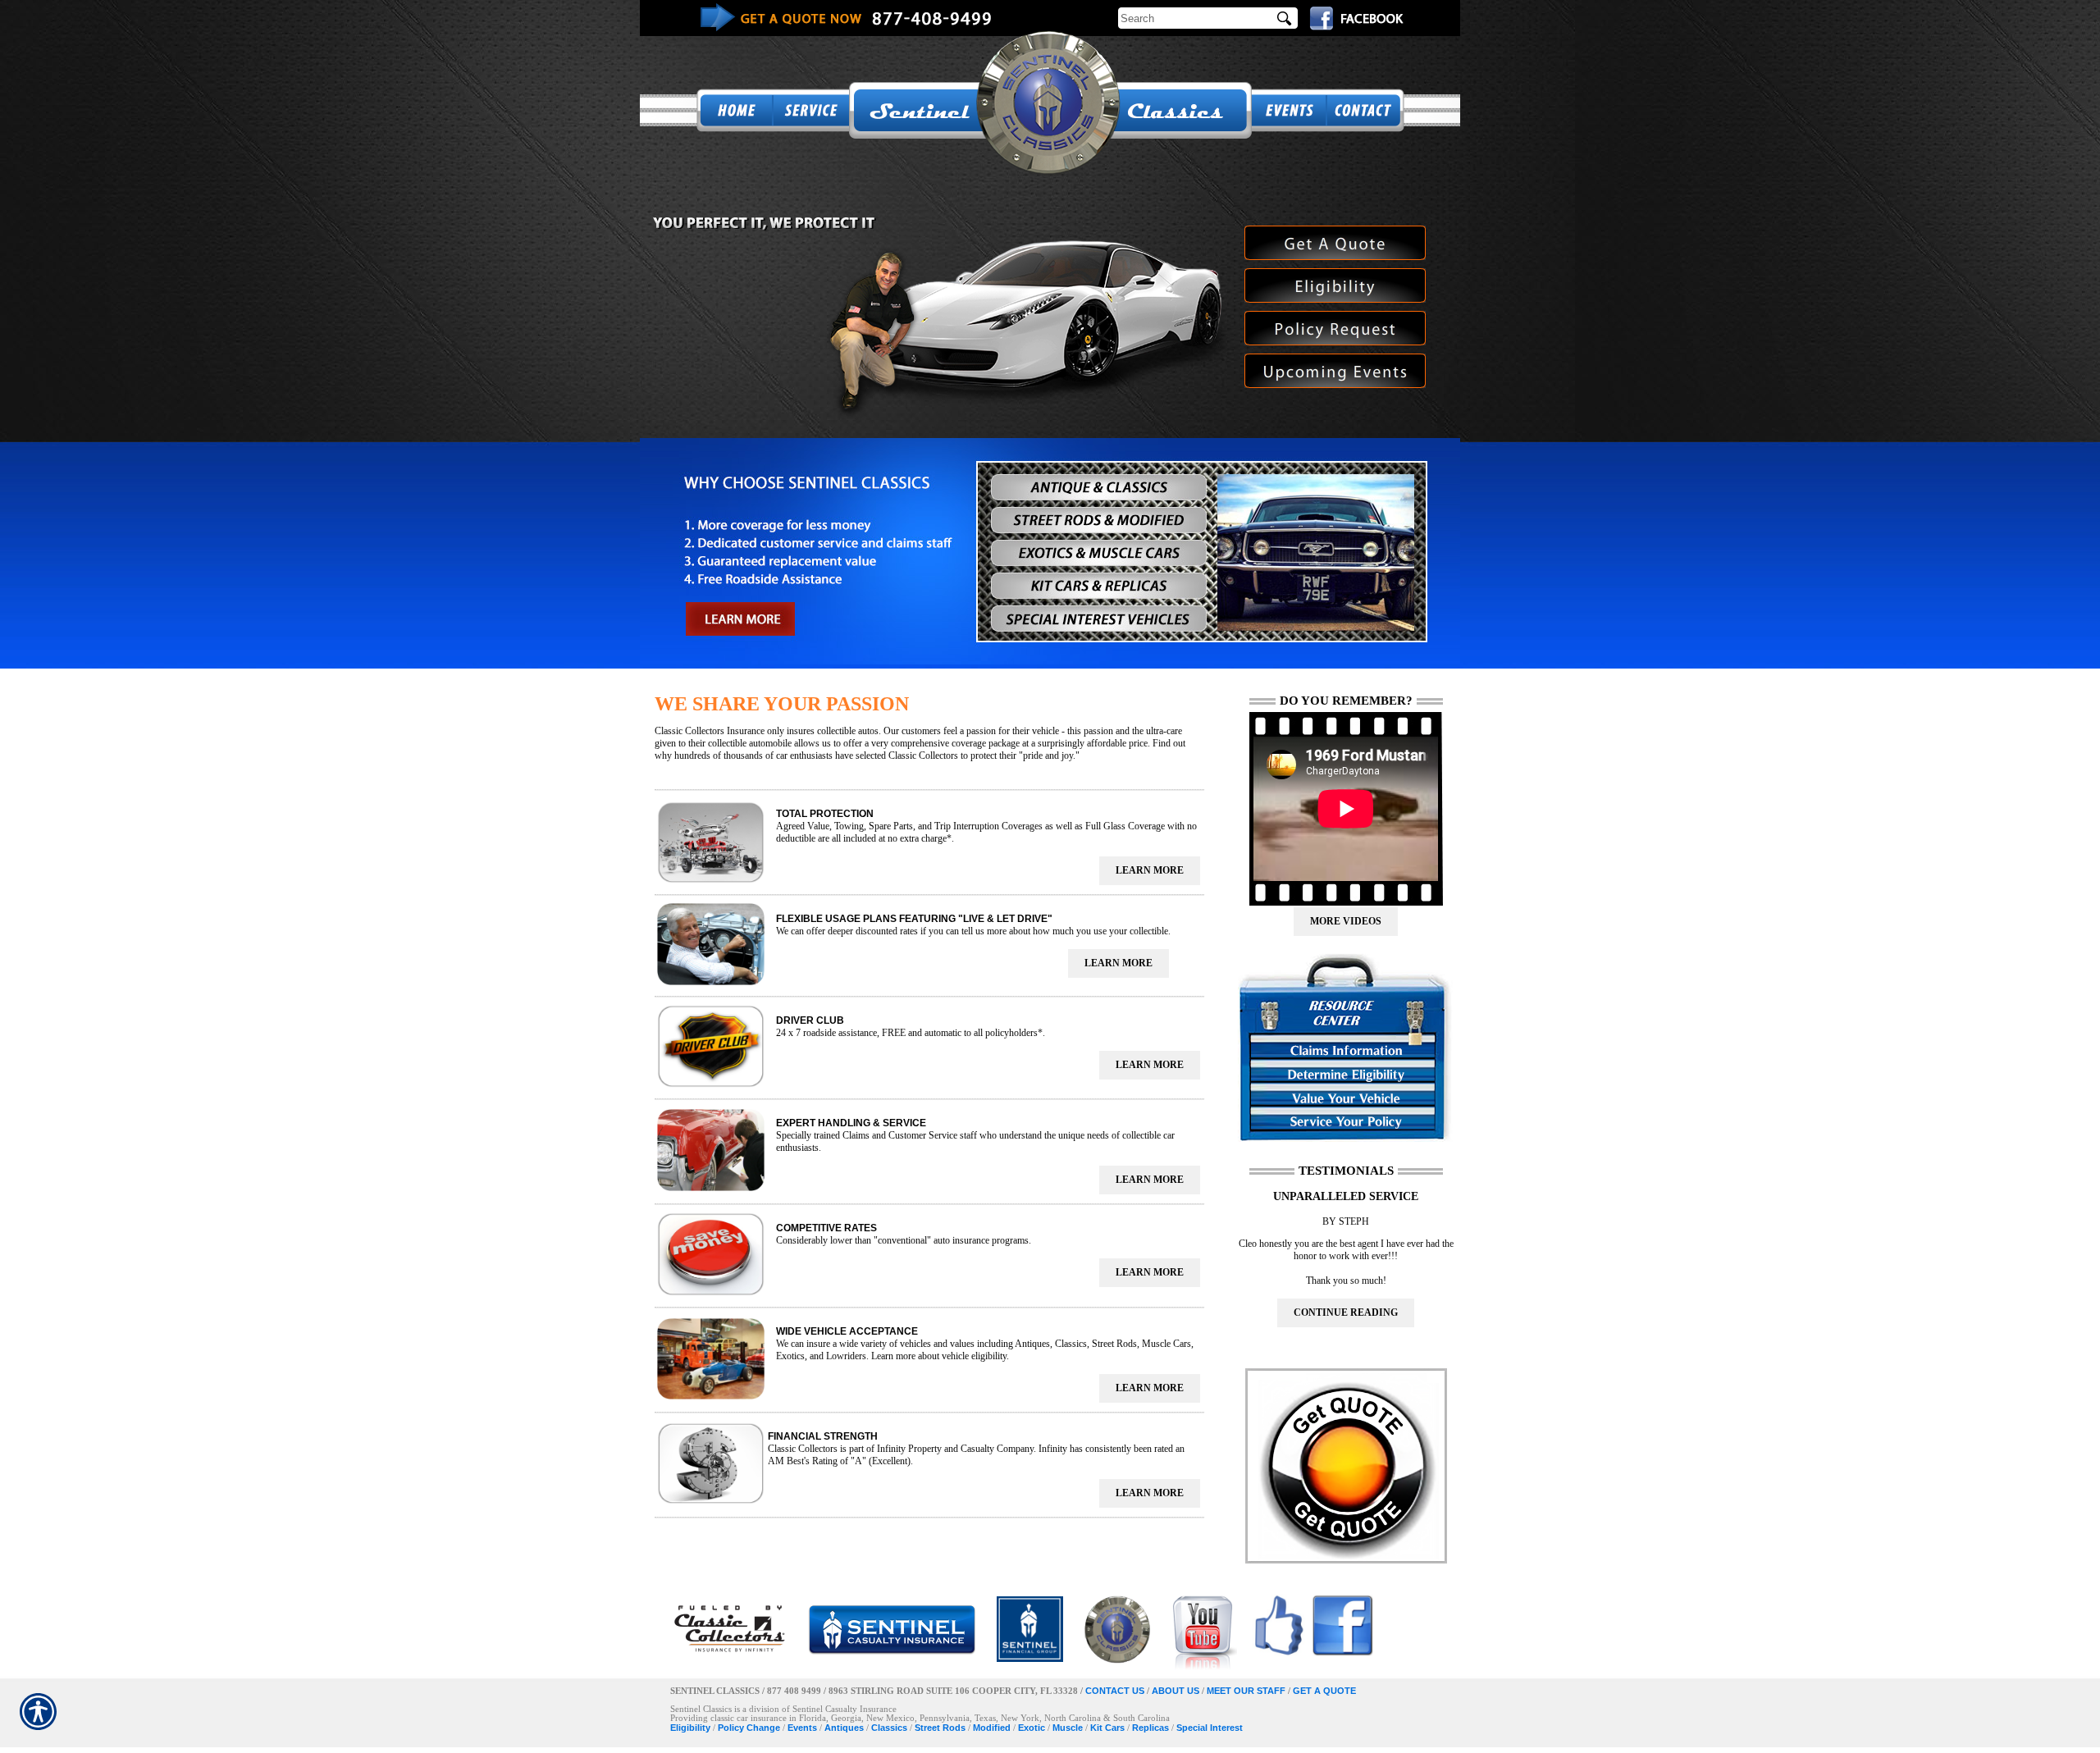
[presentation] (1150, 871)
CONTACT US (1115, 1691)
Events (802, 1728)
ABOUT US (1176, 1691)
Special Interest (1210, 1728)
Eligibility (690, 1728)
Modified (992, 1728)
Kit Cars (1107, 1728)
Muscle (1068, 1728)
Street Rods (940, 1728)
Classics (889, 1728)
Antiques (844, 1728)
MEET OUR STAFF (1246, 1691)
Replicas (1150, 1728)
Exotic (1032, 1728)
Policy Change (749, 1728)
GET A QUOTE (1324, 1691)
